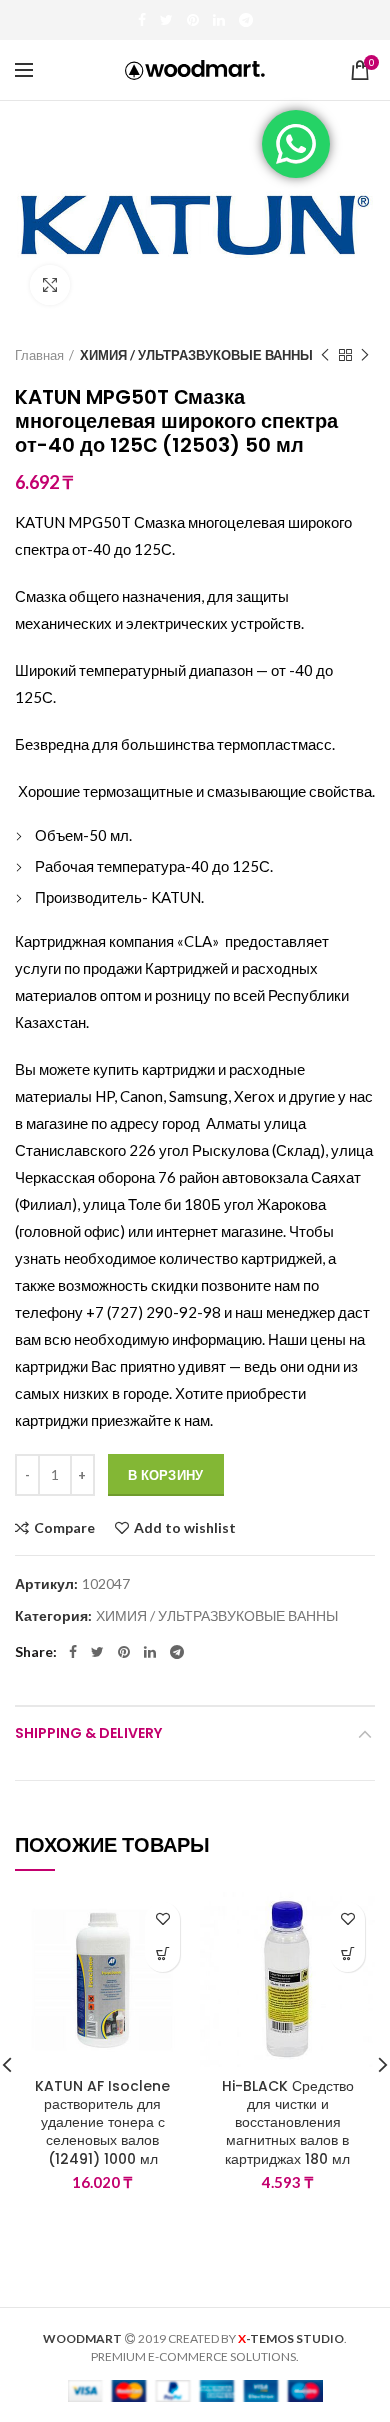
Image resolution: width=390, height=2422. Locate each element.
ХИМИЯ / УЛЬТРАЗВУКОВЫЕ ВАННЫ (196, 355)
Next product (365, 355)
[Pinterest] (193, 20)
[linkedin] (219, 20)
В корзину (166, 1475)
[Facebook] (142, 20)
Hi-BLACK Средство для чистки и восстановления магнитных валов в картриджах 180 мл (288, 2122)
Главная (39, 355)
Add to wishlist (185, 1528)
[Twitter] (166, 20)
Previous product (325, 355)
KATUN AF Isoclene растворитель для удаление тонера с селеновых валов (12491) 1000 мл (102, 2122)
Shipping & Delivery (88, 1733)
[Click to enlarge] (50, 285)
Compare (64, 1528)
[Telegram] (246, 20)
